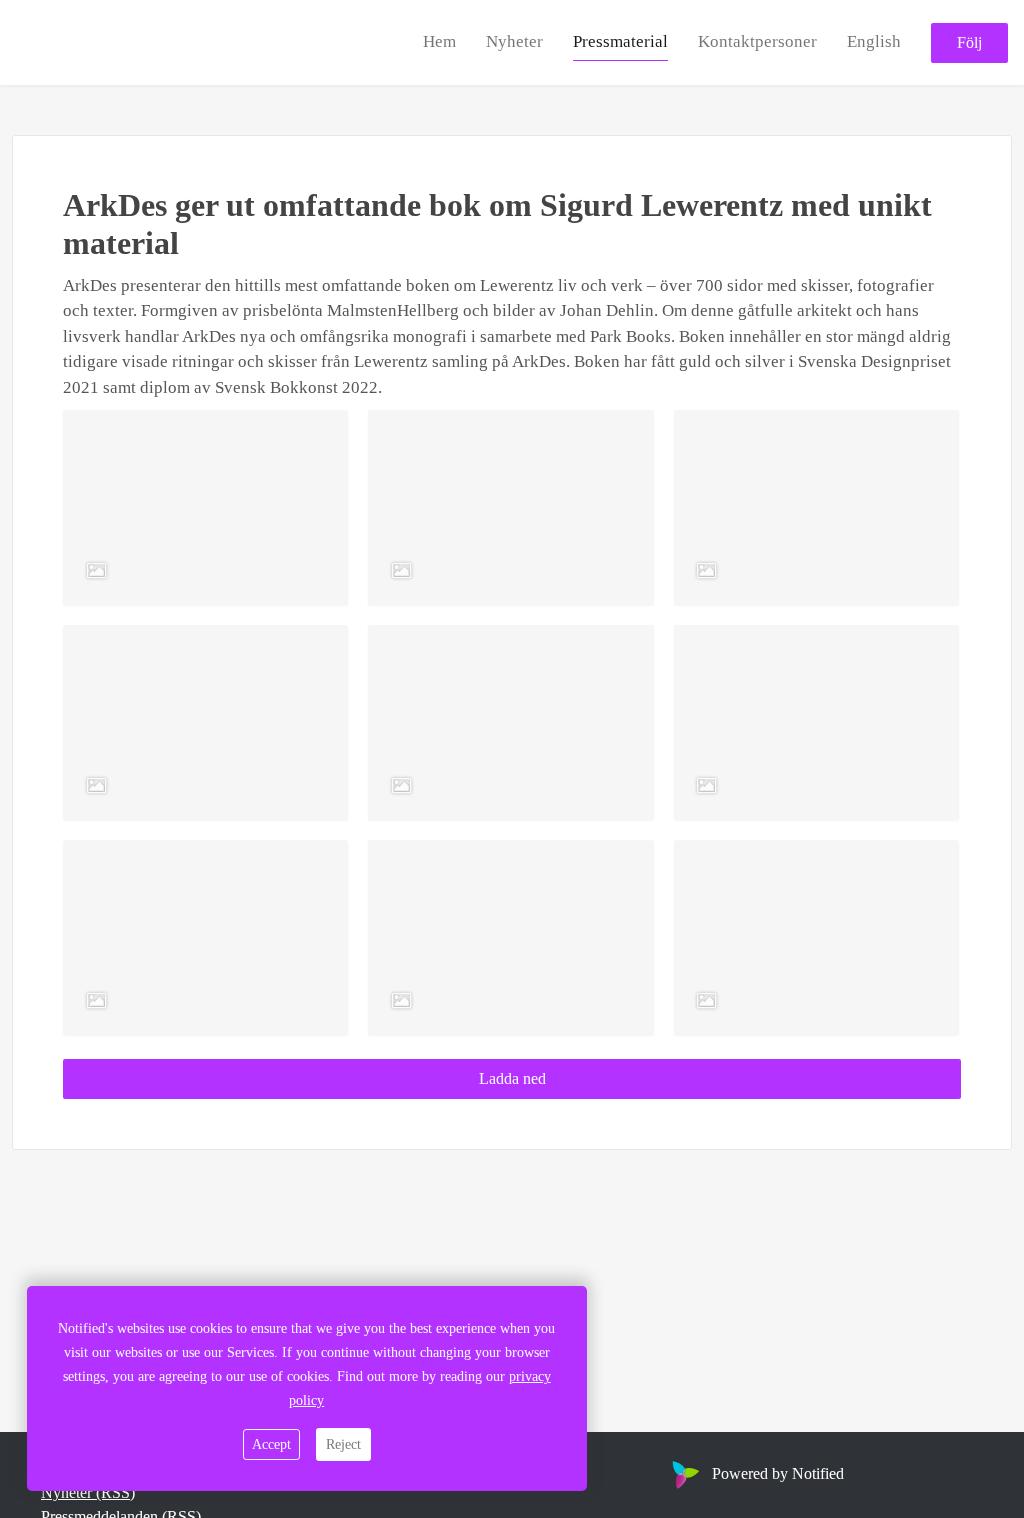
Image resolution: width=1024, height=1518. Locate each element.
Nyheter (514, 41)
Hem (439, 41)
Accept (271, 1444)
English (874, 41)
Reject (343, 1444)
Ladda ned (512, 1078)
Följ (969, 42)
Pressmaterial (620, 41)
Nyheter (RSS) (88, 1492)
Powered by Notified (778, 1473)
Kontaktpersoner (757, 41)
